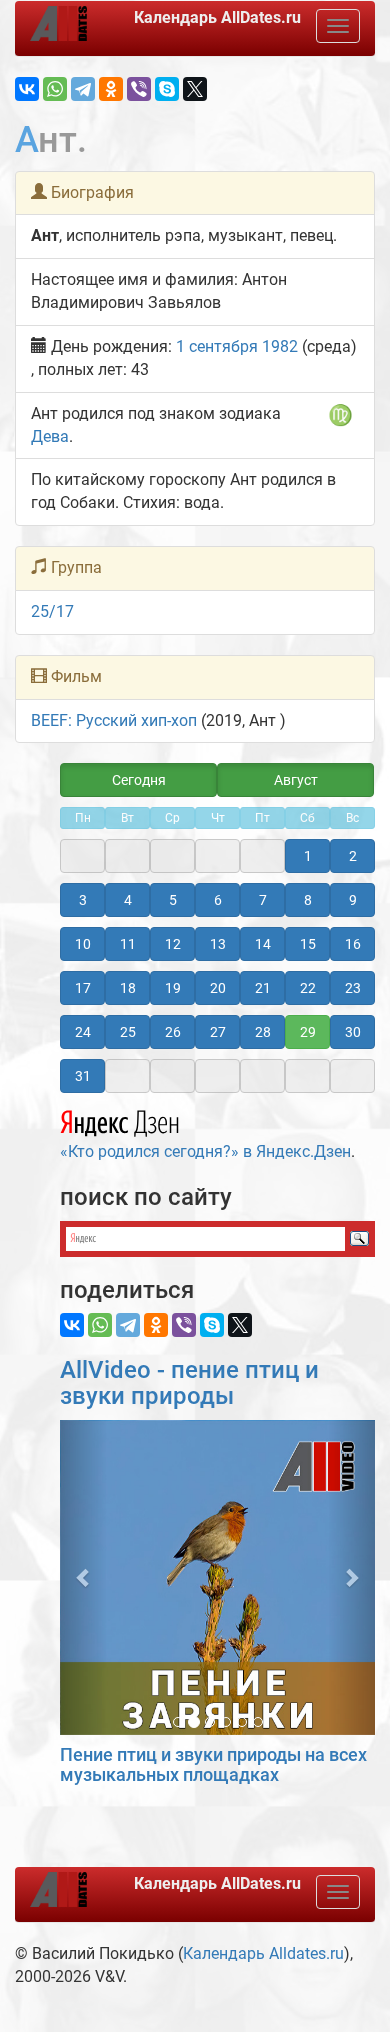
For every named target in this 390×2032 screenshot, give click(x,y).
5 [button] (173, 900)
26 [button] (173, 1032)
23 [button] (353, 988)
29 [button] (308, 1032)
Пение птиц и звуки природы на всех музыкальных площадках (213, 1764)
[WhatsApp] (55, 89)
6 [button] (218, 900)
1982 (280, 346)
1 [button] (308, 856)
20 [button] (218, 988)
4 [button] (128, 900)
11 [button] (128, 944)
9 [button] (353, 900)
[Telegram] (83, 89)
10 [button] (83, 944)
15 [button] (308, 944)
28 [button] (263, 1032)
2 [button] (353, 856)
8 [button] (308, 900)
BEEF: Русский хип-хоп (114, 720)
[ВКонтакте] (27, 89)
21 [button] (263, 988)
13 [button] (218, 944)
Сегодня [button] (139, 780)
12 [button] (173, 944)
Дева (50, 436)
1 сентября (217, 346)
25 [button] (128, 1032)
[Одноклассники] (111, 89)
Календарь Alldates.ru (263, 1953)
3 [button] (83, 900)
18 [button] (128, 988)
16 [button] (353, 944)
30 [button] (353, 1032)
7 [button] (263, 900)
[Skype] (167, 89)
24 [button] (83, 1032)
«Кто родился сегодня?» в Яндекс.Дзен (205, 1151)
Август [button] (296, 780)
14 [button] (263, 944)
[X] (195, 89)
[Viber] (139, 89)
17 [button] (83, 988)
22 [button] (308, 988)
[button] (83, 1577)
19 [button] (173, 988)
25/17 (52, 611)
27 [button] (218, 1032)
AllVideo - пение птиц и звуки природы (189, 1383)
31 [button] (83, 1076)
